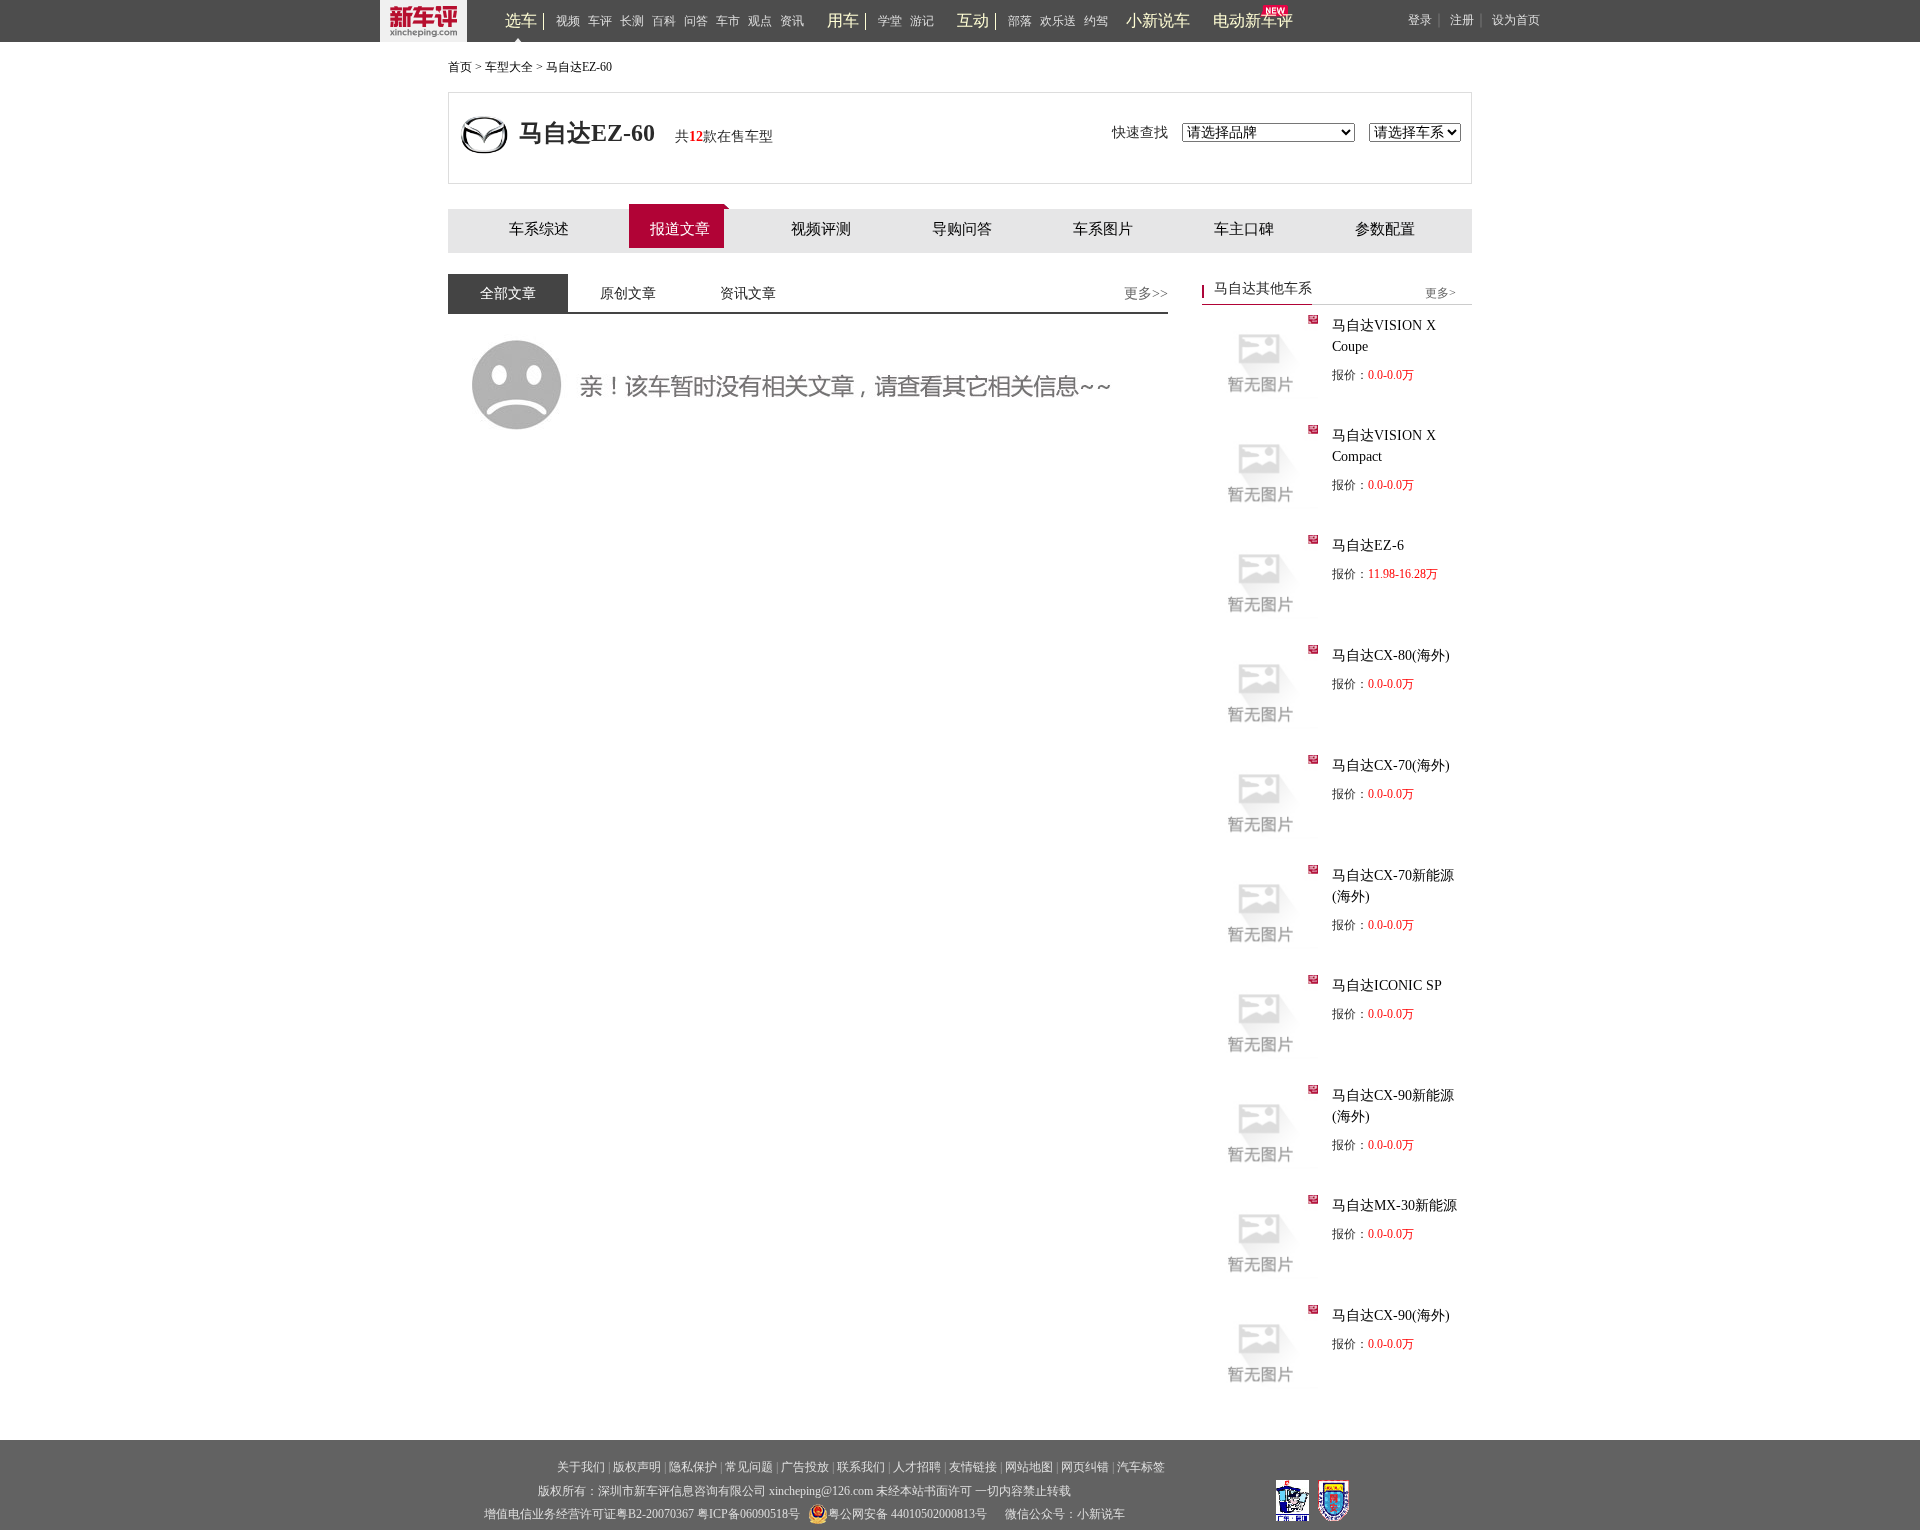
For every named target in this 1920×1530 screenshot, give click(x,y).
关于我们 (581, 1467)
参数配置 (1385, 229)
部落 (1020, 21)
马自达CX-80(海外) (1391, 655)
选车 (521, 20)
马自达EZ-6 (1368, 545)
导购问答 (962, 229)
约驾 (1096, 21)
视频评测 (821, 229)
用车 (843, 20)
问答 (696, 21)
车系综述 (539, 229)
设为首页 (1516, 20)
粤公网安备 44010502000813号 (907, 1514)
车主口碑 (1244, 229)
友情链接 (973, 1467)
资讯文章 (748, 293)
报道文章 (680, 229)
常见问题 (749, 1467)
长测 (632, 21)
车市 (728, 21)
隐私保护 (693, 1467)
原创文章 (628, 293)
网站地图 (1029, 1467)
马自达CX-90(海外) (1391, 1315)
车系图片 (1103, 229)
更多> (1440, 293)
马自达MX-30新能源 (1394, 1205)
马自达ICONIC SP (1387, 985)
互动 (973, 20)
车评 (600, 21)
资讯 (792, 21)
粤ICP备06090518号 (748, 1514)
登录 (1420, 20)
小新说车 (1158, 20)
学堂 (890, 21)
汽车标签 (1141, 1467)
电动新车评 (1253, 20)
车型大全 (509, 67)
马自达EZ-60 (579, 67)
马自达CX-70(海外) (1391, 765)
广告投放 (805, 1467)
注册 (1462, 20)
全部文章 (508, 293)
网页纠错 (1085, 1467)
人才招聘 (917, 1467)
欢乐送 (1058, 21)
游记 (922, 21)
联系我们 (861, 1467)
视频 (568, 21)
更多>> (1146, 293)
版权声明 (637, 1467)
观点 (760, 21)
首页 (460, 67)
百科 (664, 21)
